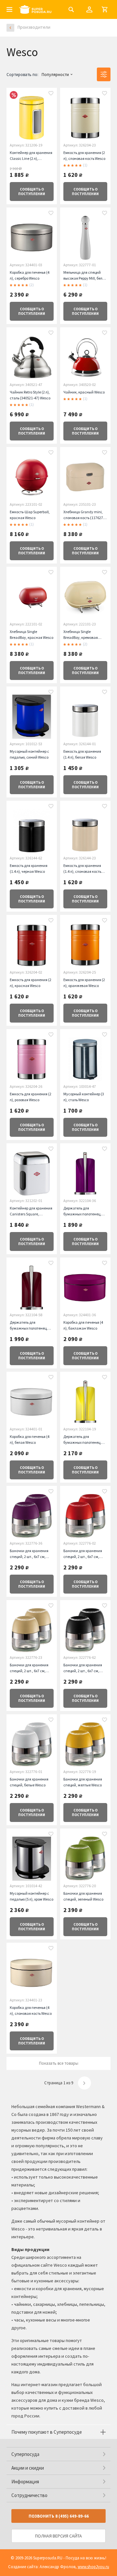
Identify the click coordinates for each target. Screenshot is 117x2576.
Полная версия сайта (58, 2536)
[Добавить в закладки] (51, 94)
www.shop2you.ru (93, 2567)
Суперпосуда (25, 2454)
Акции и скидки (28, 2468)
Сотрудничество (29, 2495)
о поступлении (32, 192)
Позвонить (59, 2516)
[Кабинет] (89, 9)
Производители (34, 27)
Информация (25, 2482)
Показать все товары (59, 2063)
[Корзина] (105, 9)
